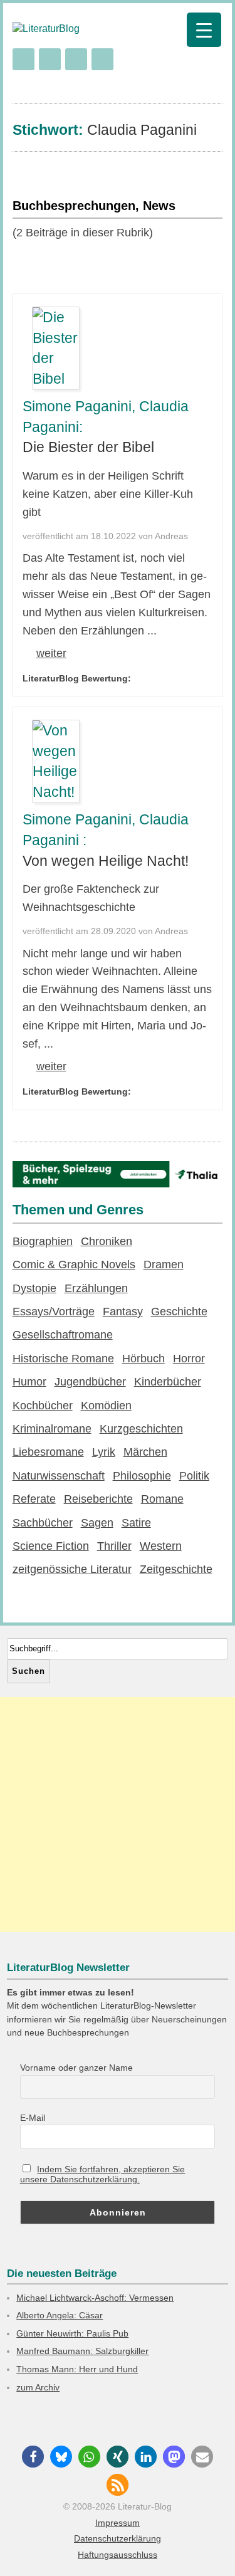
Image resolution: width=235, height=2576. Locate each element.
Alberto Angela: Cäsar (60, 2315)
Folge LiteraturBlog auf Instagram (23, 59)
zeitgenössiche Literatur (72, 1569)
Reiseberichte (98, 1499)
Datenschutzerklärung (118, 2538)
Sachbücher (43, 1523)
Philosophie (142, 1476)
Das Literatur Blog (81, 29)
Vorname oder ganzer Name (76, 2068)
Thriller (114, 1546)
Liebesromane (48, 1452)
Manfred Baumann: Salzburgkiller (82, 2351)
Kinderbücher (168, 1382)
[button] (33, 2457)
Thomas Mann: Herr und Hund (77, 2369)
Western (161, 1546)
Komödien (106, 1406)
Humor (29, 1382)
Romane (162, 1499)
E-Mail (33, 2118)
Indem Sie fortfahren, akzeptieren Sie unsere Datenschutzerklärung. (103, 2174)
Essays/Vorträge (54, 1312)
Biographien (43, 1241)
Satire (136, 1523)
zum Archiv (38, 2387)
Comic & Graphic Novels (74, 1264)
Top (221, 2559)
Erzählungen (96, 1288)
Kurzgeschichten (141, 1429)
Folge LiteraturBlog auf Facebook (50, 59)
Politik (194, 1476)
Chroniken (107, 1241)
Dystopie (34, 1288)
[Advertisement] (118, 1815)
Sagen (97, 1523)
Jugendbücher (90, 1382)
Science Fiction (51, 1546)
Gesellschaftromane (63, 1335)
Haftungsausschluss (118, 2555)
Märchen (145, 1452)
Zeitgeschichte (176, 1569)
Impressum (118, 2523)
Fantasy (123, 1312)
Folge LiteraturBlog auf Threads (76, 59)
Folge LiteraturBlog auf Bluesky (102, 59)
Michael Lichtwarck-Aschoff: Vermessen (95, 2298)
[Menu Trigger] (204, 30)
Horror (189, 1359)
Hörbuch (144, 1359)
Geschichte (179, 1312)
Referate (34, 1499)
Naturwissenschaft (59, 1476)
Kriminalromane (52, 1429)
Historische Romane (63, 1359)
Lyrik (104, 1452)
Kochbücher (43, 1406)
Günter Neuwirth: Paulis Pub (72, 2333)
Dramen (164, 1264)
